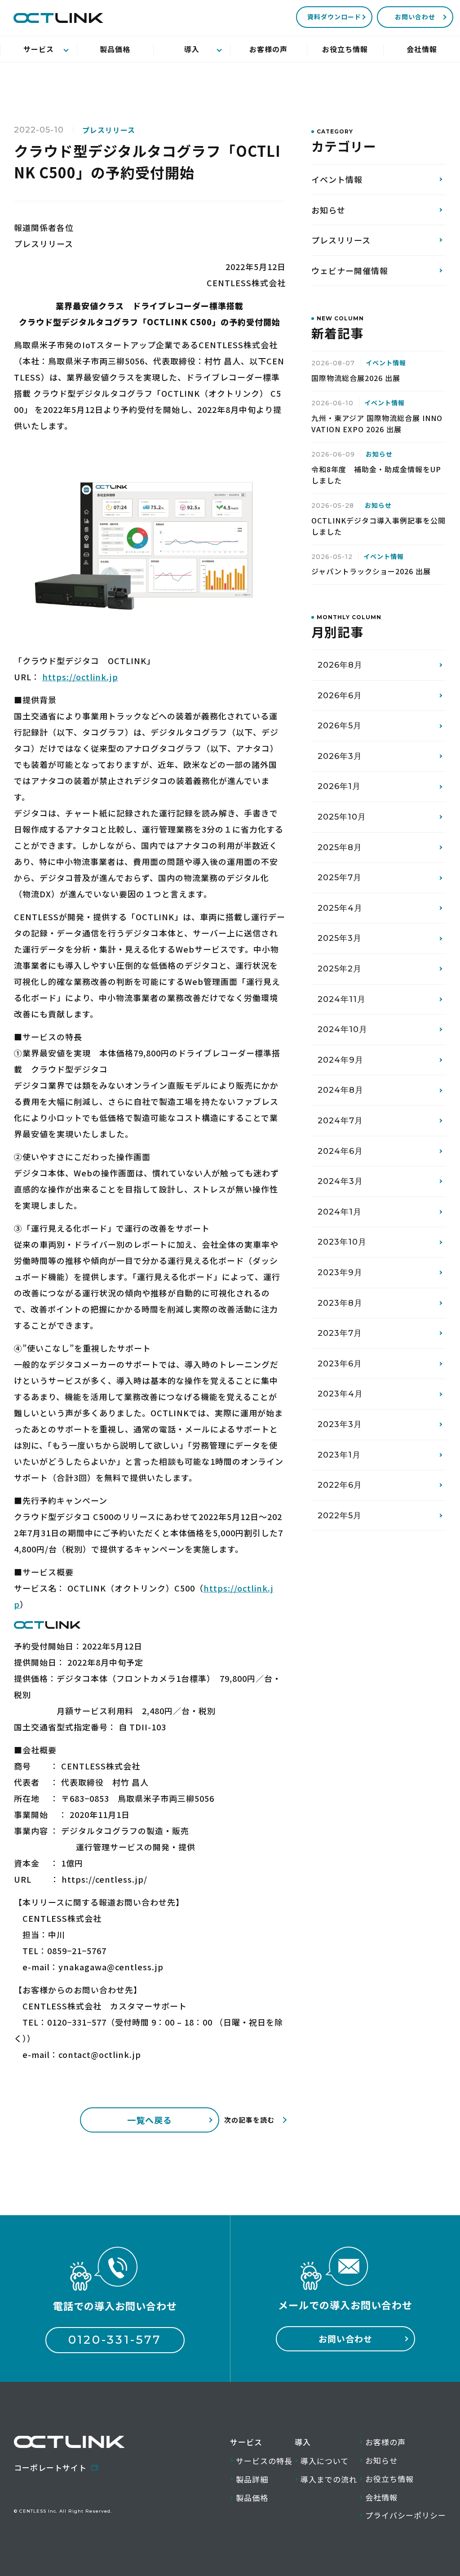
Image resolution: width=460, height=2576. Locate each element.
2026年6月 (340, 696)
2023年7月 (340, 1333)
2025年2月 (340, 969)
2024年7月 (340, 1121)
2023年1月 (339, 1455)
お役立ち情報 (389, 2479)
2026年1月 (339, 786)
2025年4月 (340, 908)
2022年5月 (340, 1516)
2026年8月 (340, 665)
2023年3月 (340, 1424)
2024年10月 (343, 1029)
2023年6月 (340, 1364)
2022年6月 (340, 1485)
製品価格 (252, 2498)
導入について (325, 2461)
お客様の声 (385, 2442)
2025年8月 (340, 847)
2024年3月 (340, 1181)
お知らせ (328, 210)
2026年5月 (340, 726)
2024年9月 (341, 1060)
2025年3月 (340, 938)
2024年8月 (341, 1090)
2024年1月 (340, 1212)
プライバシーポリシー (406, 2515)
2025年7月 (340, 878)
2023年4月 (340, 1394)
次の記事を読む (249, 2120)
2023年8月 (340, 1303)
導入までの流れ (329, 2479)
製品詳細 (252, 2479)
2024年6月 (340, 1151)
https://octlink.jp (80, 677)
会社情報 (381, 2497)
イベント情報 (337, 179)
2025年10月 (342, 817)
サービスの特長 (264, 2461)
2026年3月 (340, 756)
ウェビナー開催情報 (350, 270)
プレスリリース (341, 240)
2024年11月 (342, 999)
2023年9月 (340, 1272)
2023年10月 (342, 1242)
